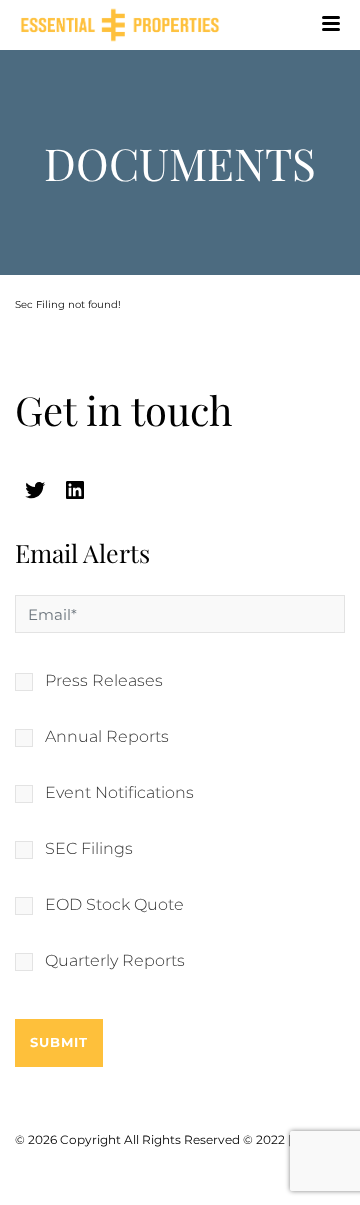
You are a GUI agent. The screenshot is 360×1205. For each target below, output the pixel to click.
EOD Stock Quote (114, 905)
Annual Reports (107, 737)
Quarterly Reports (115, 961)
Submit (59, 1042)
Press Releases (104, 681)
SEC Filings (89, 849)
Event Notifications (119, 793)
